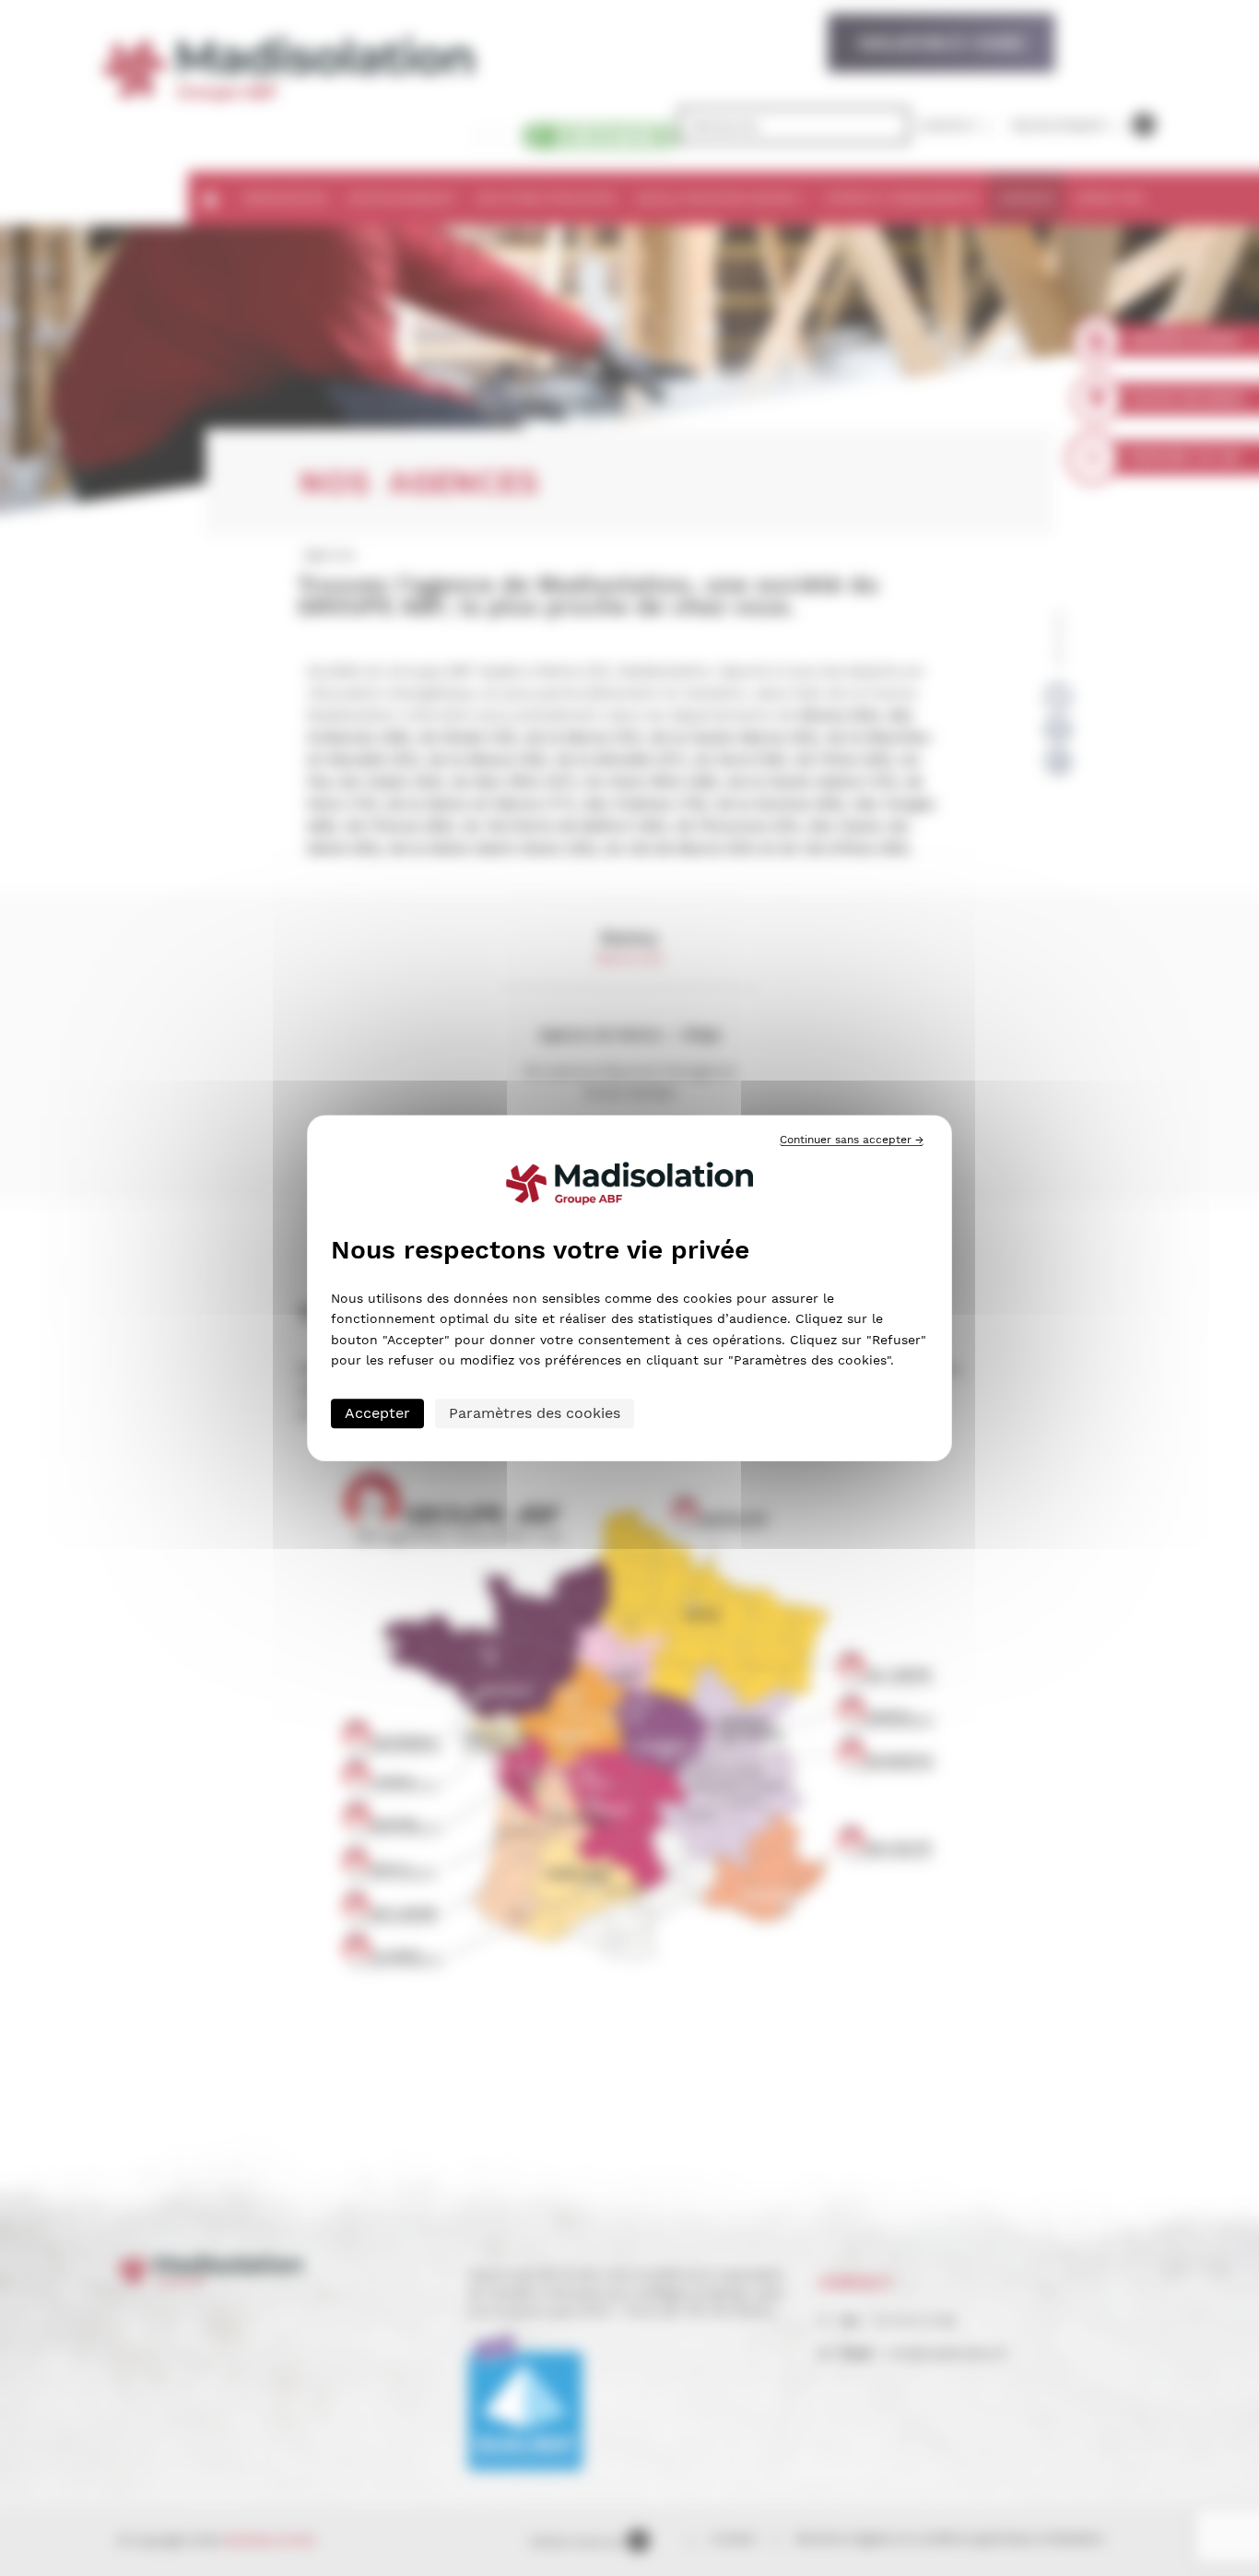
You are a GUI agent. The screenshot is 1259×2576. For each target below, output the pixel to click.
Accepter (377, 1413)
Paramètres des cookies (535, 1413)
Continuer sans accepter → (852, 1140)
